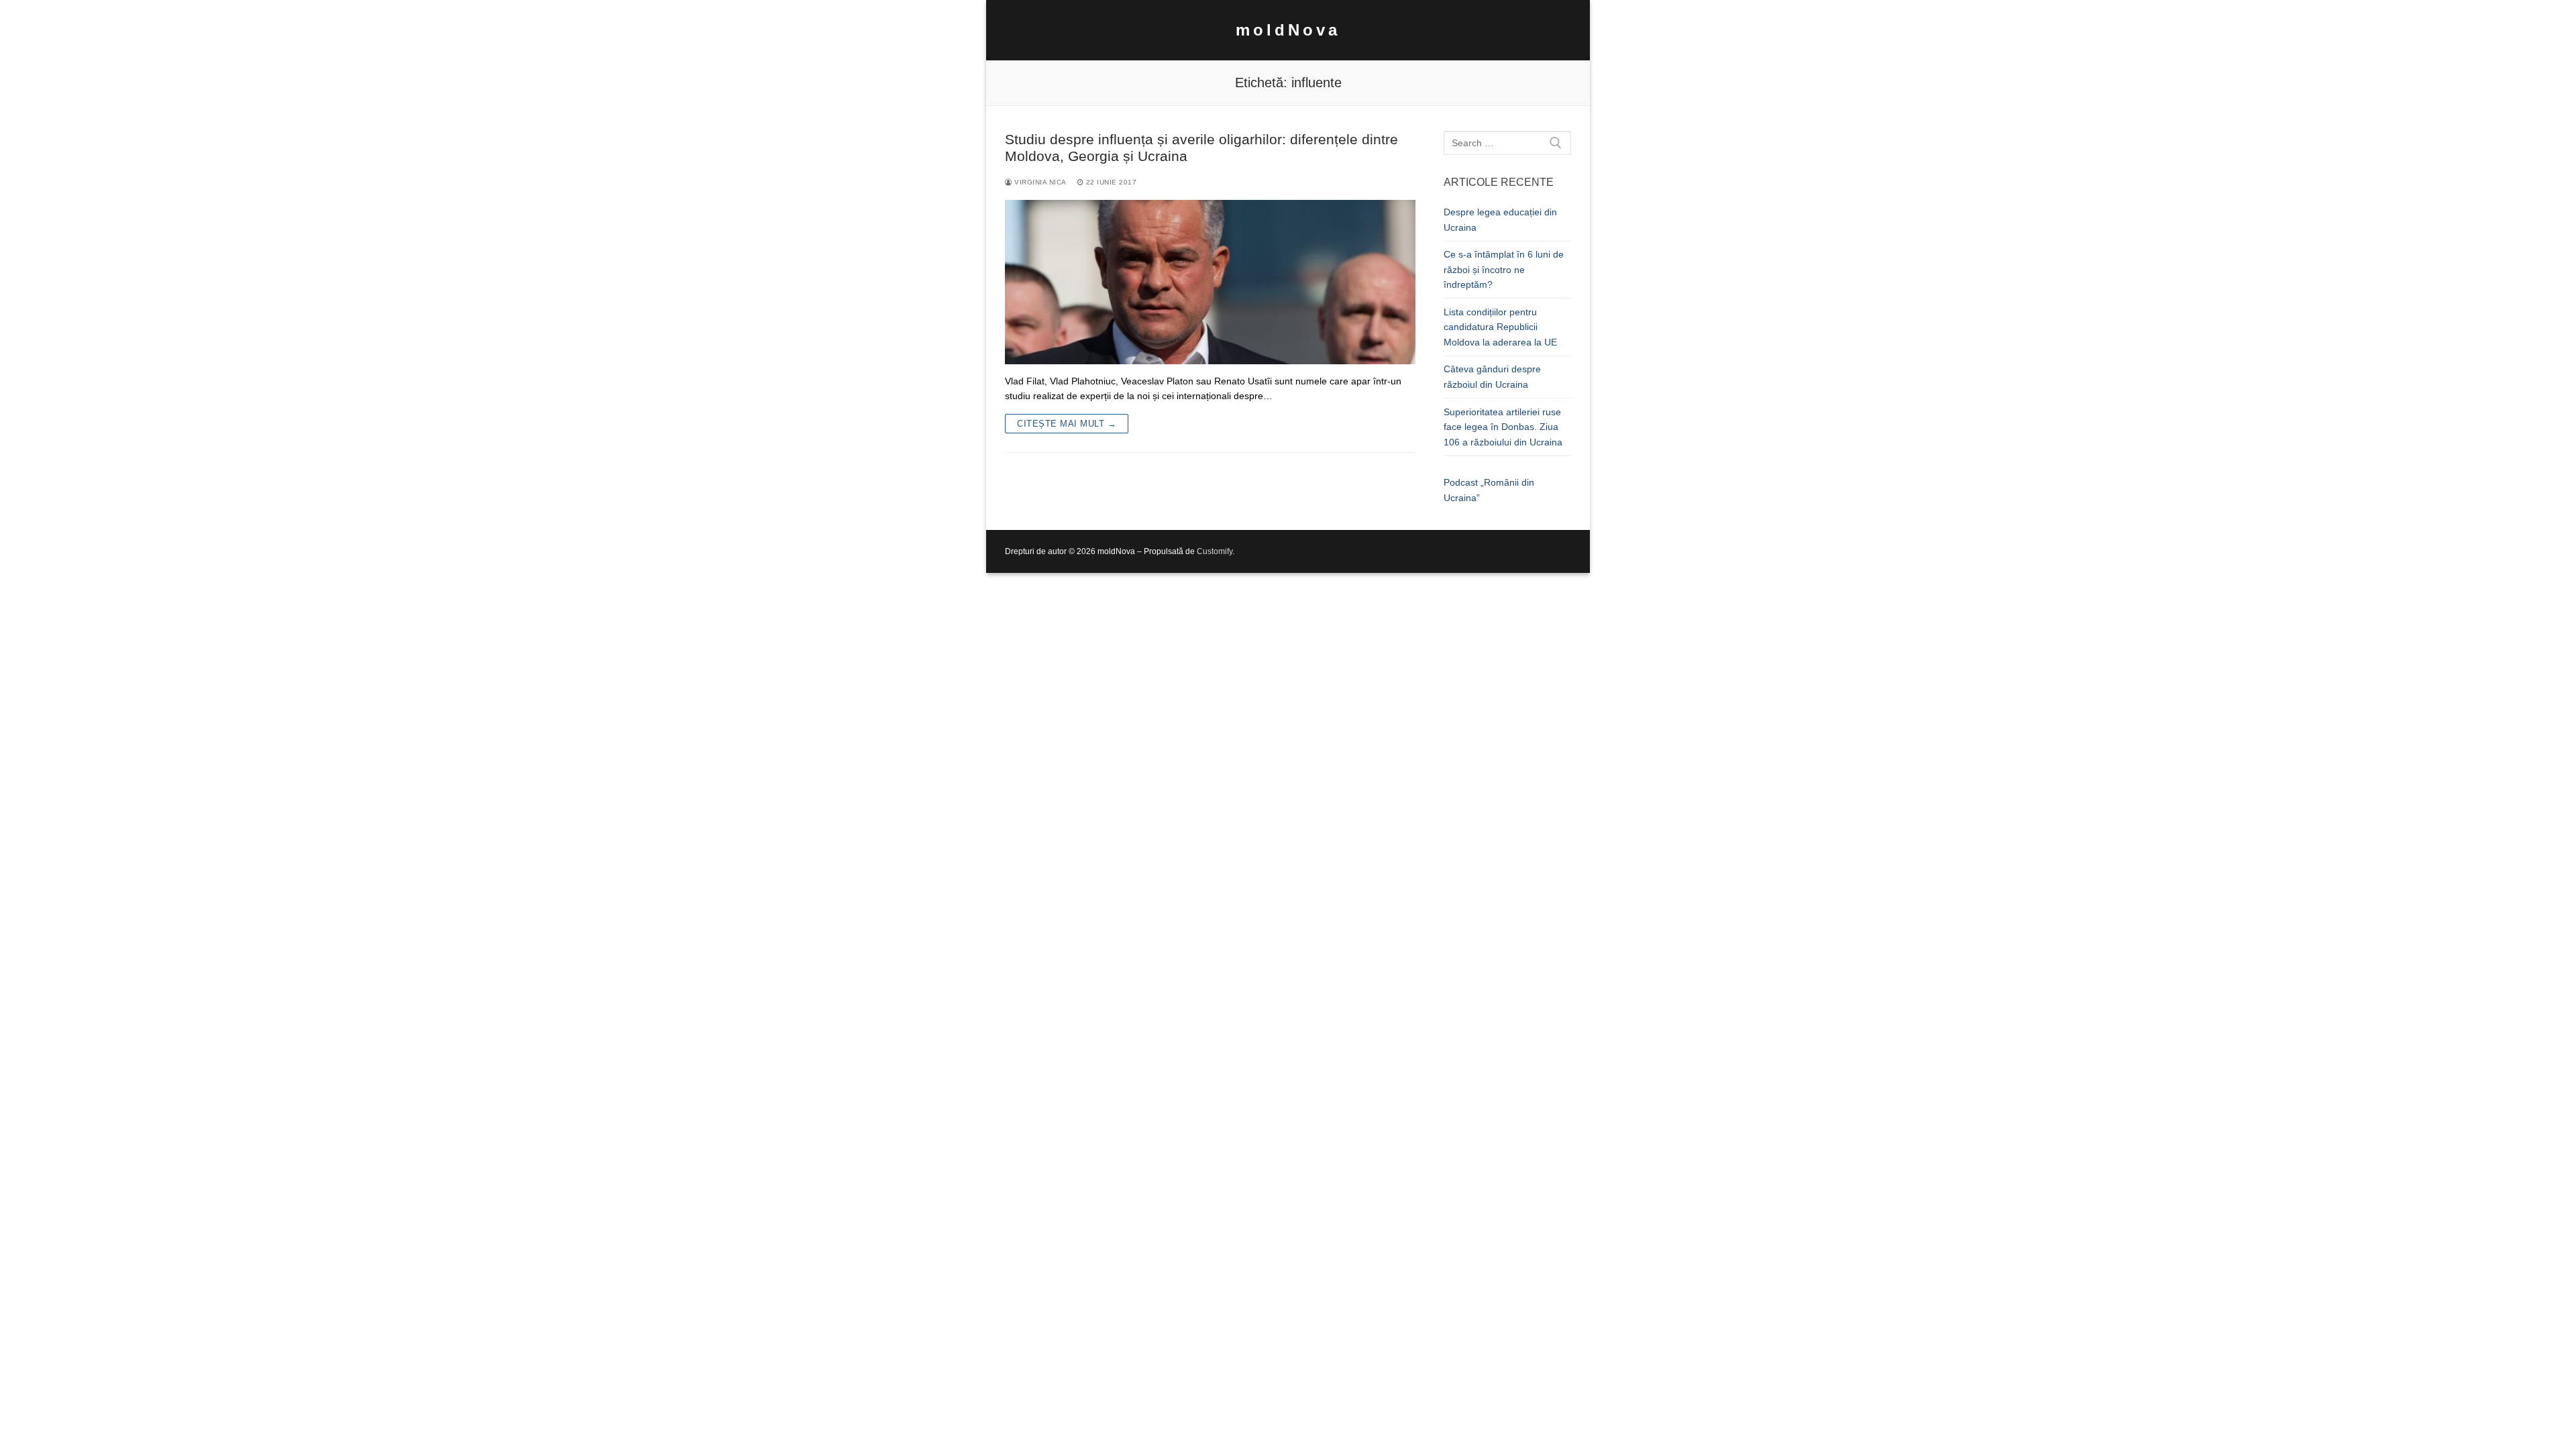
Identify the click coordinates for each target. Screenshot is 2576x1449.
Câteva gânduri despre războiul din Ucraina (1492, 377)
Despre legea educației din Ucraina (1500, 220)
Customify (1215, 551)
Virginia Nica (1039, 182)
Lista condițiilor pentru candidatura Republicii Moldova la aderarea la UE (1500, 327)
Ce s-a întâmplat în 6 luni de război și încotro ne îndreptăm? (1504, 269)
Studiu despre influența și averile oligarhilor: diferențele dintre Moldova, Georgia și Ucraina (1201, 148)
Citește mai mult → (1067, 424)
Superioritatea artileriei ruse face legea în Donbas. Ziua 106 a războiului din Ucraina (1503, 427)
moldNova (1288, 30)
